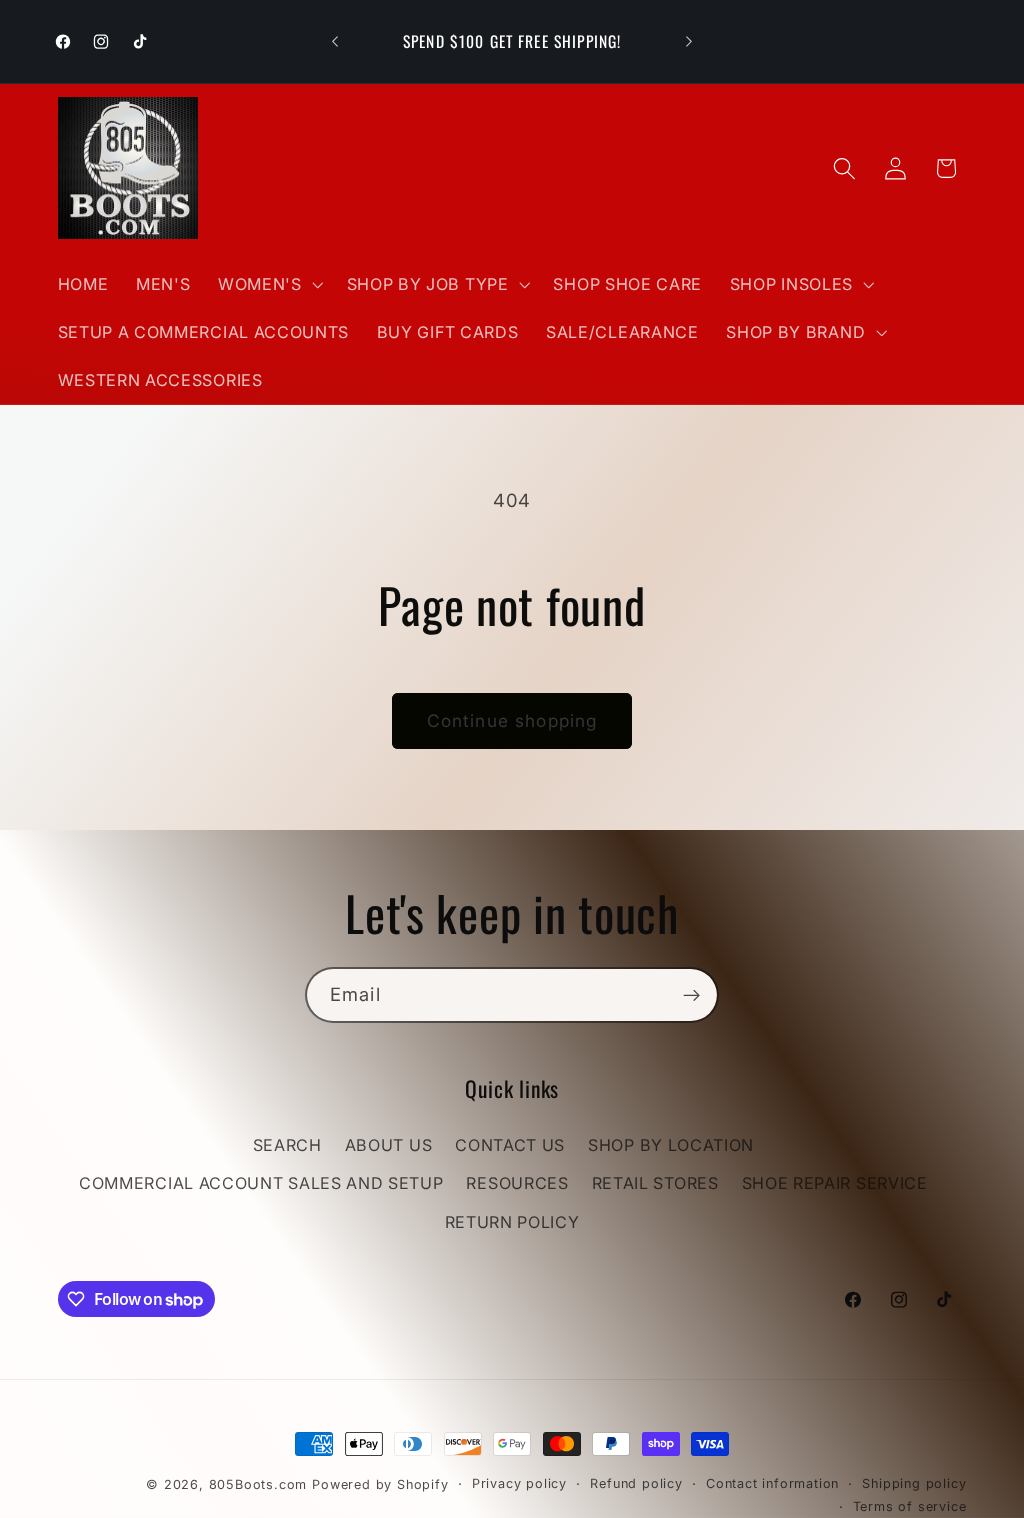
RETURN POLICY (512, 1222)
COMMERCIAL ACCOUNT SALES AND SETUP (261, 1183)
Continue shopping (512, 720)
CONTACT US (510, 1145)
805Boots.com (258, 1484)
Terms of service (910, 1506)
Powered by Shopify (380, 1484)
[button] (268, 284)
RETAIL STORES (655, 1183)
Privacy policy (519, 1483)
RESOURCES (517, 1183)
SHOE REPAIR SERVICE (835, 1183)
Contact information (772, 1483)
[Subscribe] (691, 995)
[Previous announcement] (335, 42)
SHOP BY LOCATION (671, 1145)
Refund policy (636, 1483)
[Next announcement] (689, 42)
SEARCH (287, 1145)
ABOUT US (389, 1145)
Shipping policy (914, 1483)
